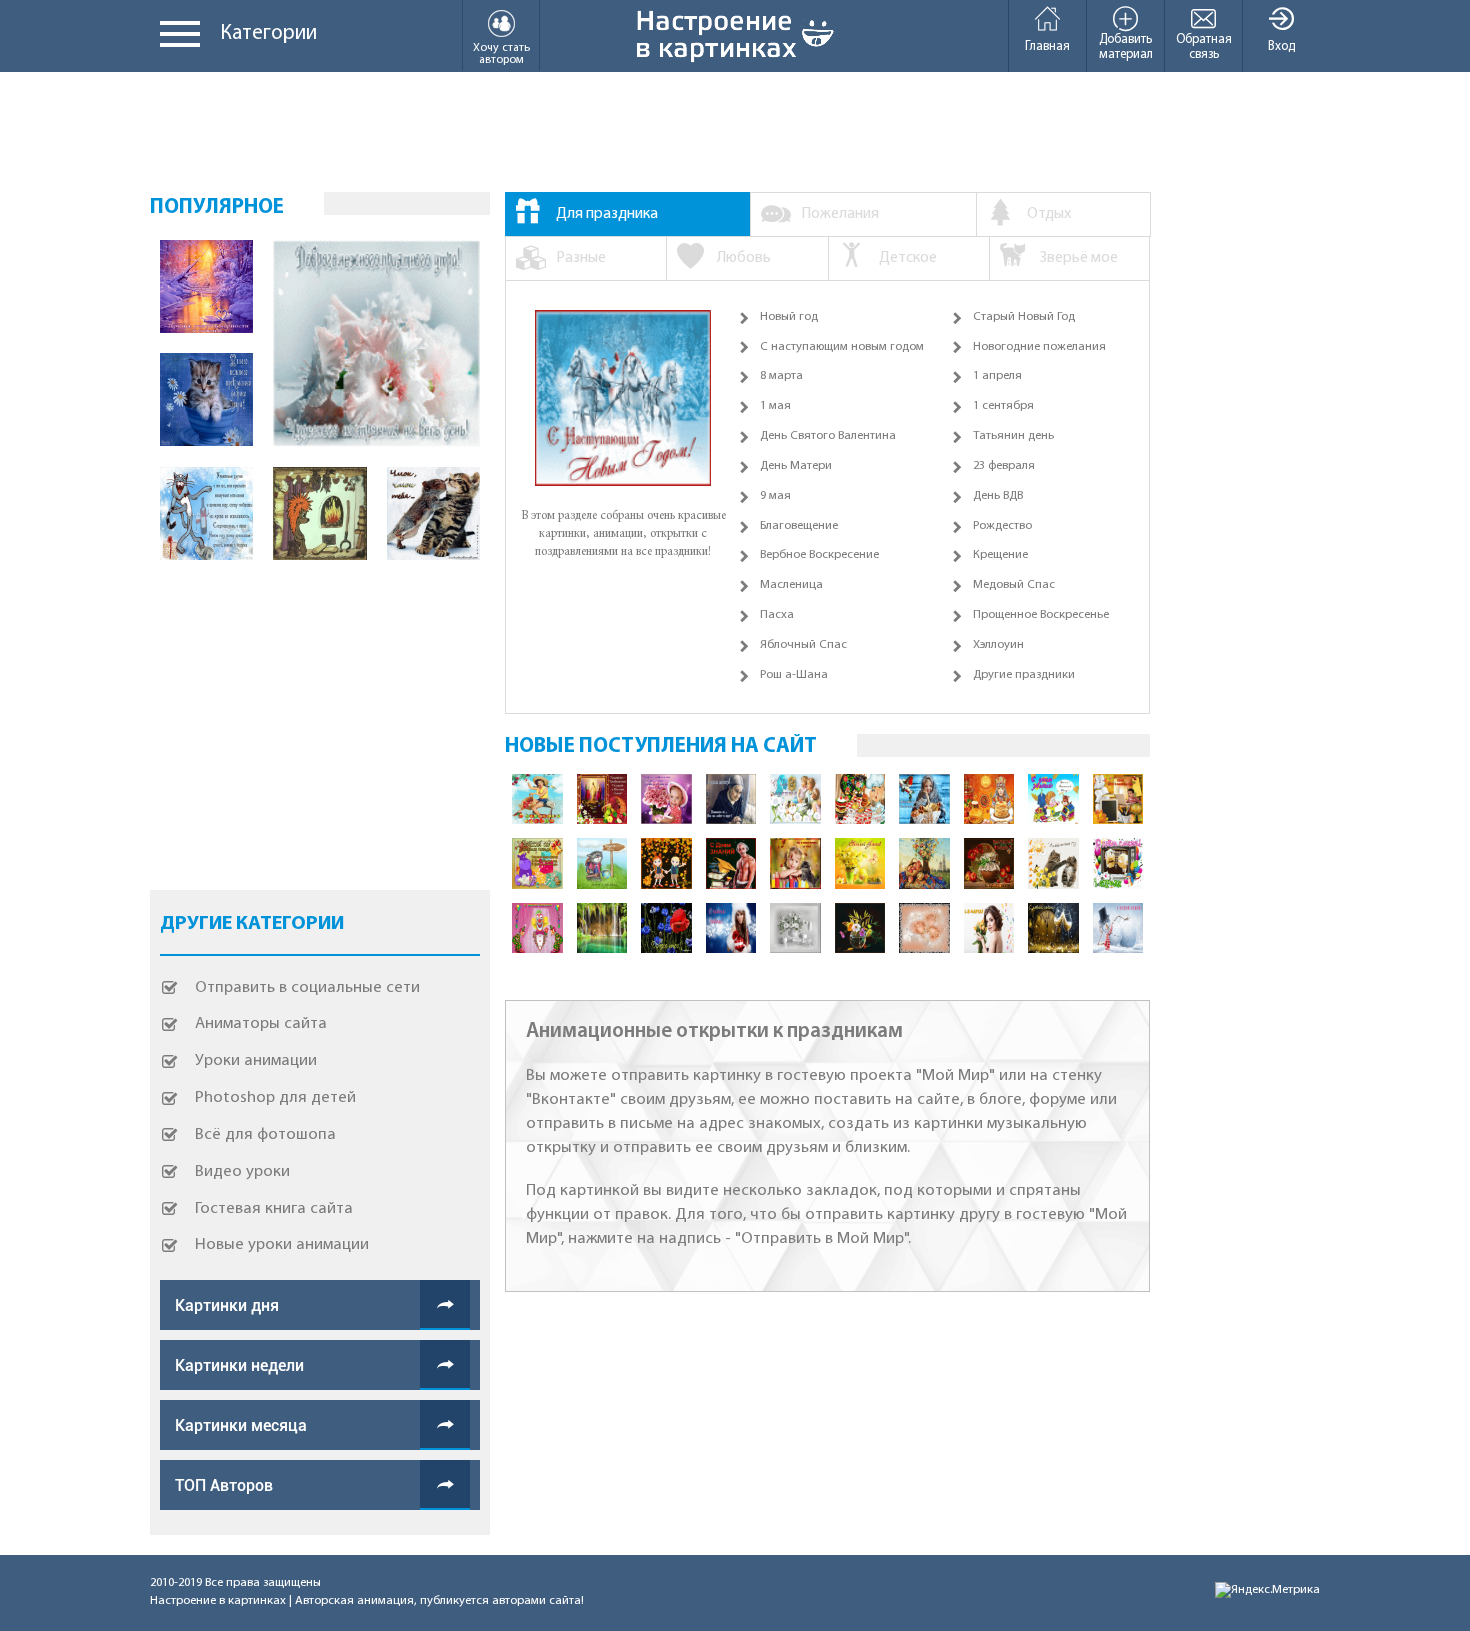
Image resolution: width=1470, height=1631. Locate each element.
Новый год (789, 317)
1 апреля (997, 376)
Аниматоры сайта (261, 1023)
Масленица (791, 585)
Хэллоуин (998, 645)
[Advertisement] (735, 132)
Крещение (1000, 555)
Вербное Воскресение (819, 555)
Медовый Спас (1014, 585)
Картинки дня (227, 1305)
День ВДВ (998, 496)
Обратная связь (1204, 47)
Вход (1281, 46)
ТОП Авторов (224, 1485)
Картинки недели (239, 1365)
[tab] (628, 214)
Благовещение (799, 526)
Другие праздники (1024, 675)
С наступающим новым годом (842, 347)
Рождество (1002, 526)
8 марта (781, 376)
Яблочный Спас (803, 645)
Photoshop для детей (275, 1097)
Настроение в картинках (218, 1601)
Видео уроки (242, 1171)
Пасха (777, 615)
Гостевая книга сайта (274, 1208)
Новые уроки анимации (282, 1244)
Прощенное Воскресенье (1041, 615)
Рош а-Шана (794, 675)
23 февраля (1004, 466)
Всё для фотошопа (265, 1134)
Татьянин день (1013, 436)
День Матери (796, 466)
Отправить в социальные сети (307, 987)
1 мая (775, 406)
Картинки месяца (241, 1425)
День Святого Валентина (828, 436)
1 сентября (1003, 406)
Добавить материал (1126, 47)
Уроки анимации (256, 1060)
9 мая (775, 496)
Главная (1047, 46)
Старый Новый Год (1024, 317)
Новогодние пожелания (1039, 347)
